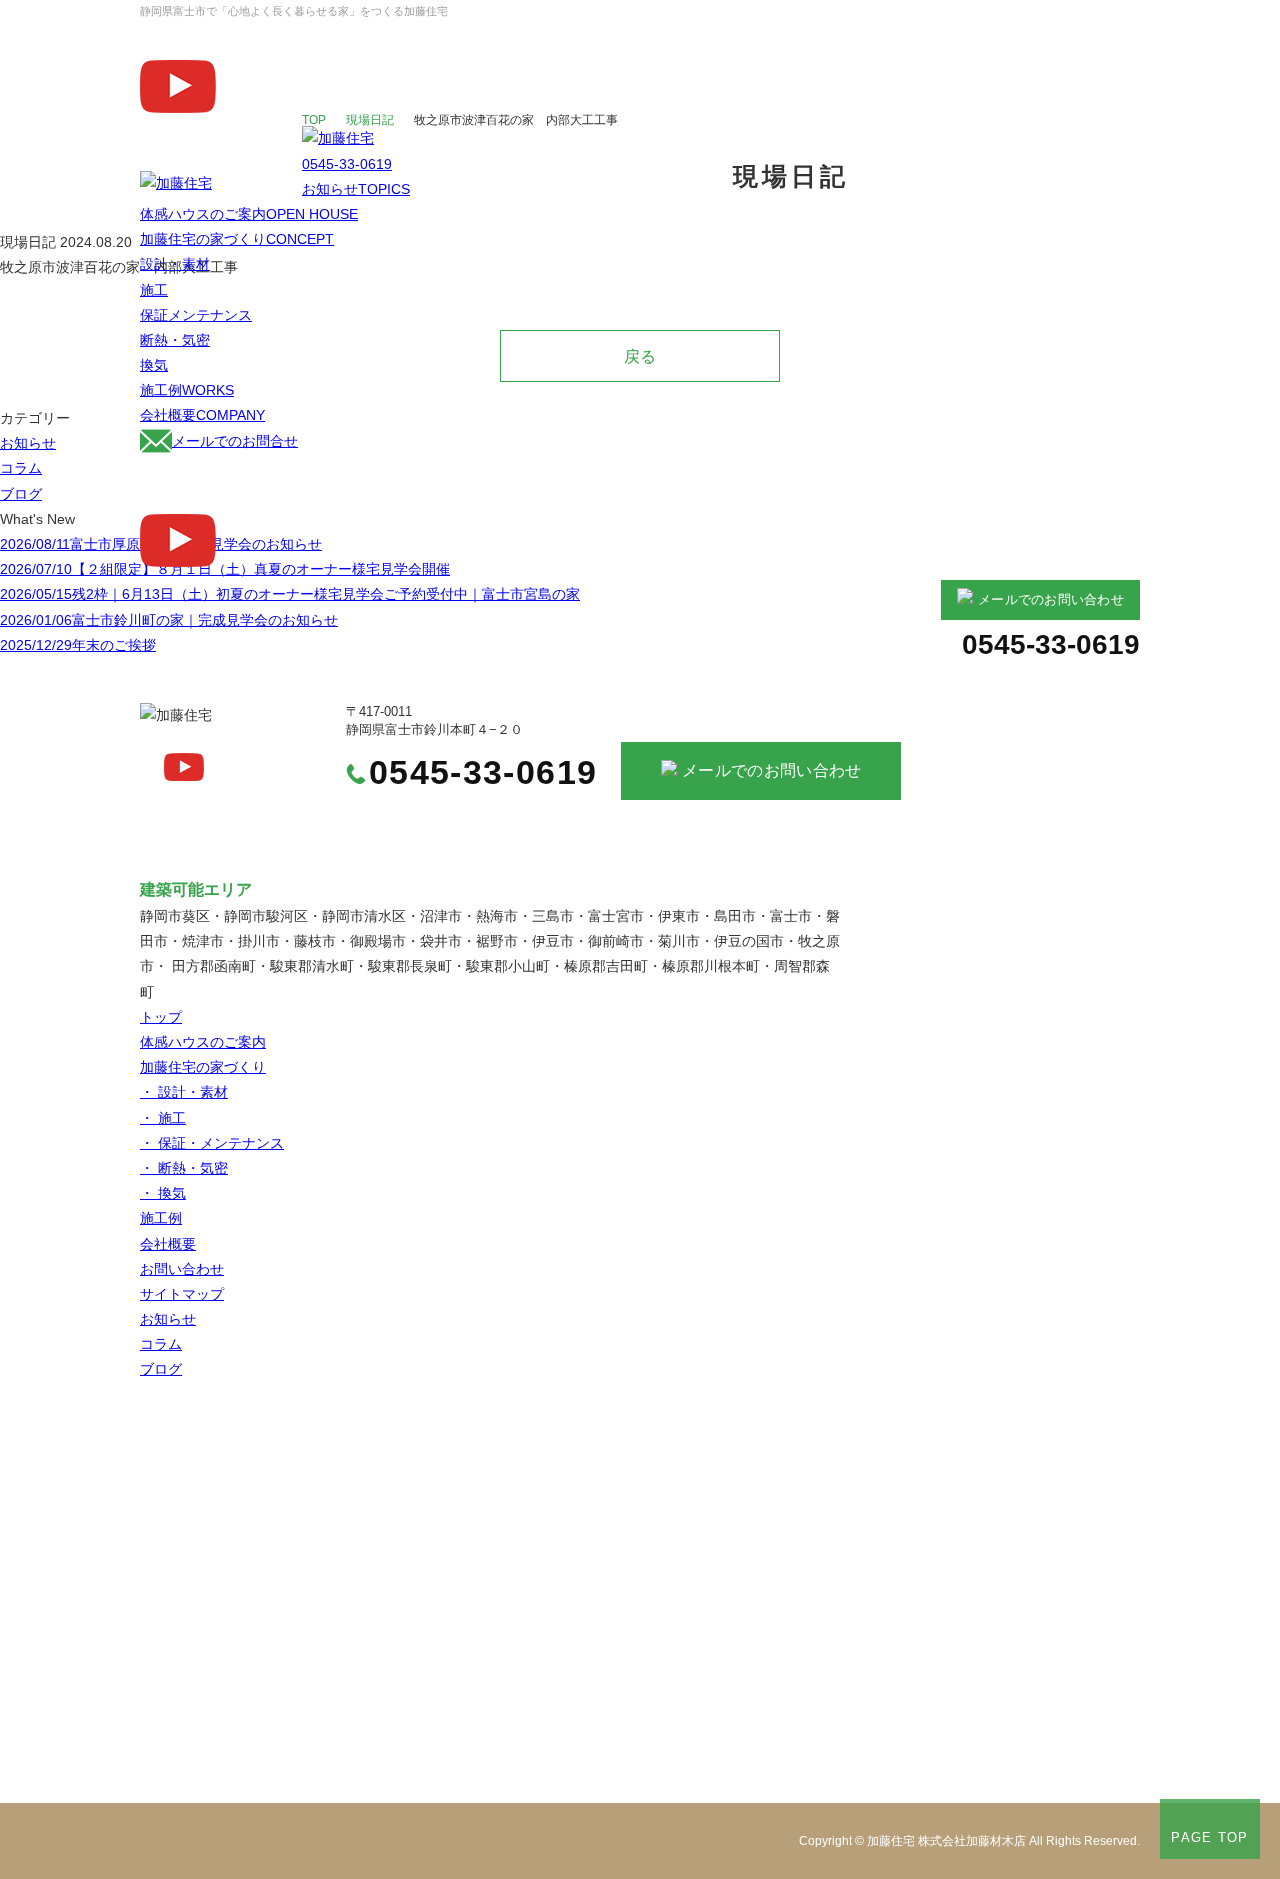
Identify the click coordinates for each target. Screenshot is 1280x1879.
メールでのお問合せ (235, 441)
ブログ (21, 494)
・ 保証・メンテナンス (212, 1143)
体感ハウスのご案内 (249, 214)
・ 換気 (163, 1193)
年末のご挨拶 (78, 645)
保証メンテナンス (196, 315)
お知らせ (356, 189)
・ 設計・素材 (184, 1092)
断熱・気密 (175, 340)
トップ (161, 1017)
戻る (640, 356)
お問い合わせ (182, 1269)
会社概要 (202, 415)
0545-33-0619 (347, 164)
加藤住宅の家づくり (237, 239)
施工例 (187, 390)
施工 (154, 290)
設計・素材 (175, 264)
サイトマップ (182, 1294)
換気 (154, 365)
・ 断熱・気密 (184, 1168)
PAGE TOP (1209, 1837)
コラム (21, 468)
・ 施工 (163, 1118)
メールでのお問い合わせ (1051, 600)
